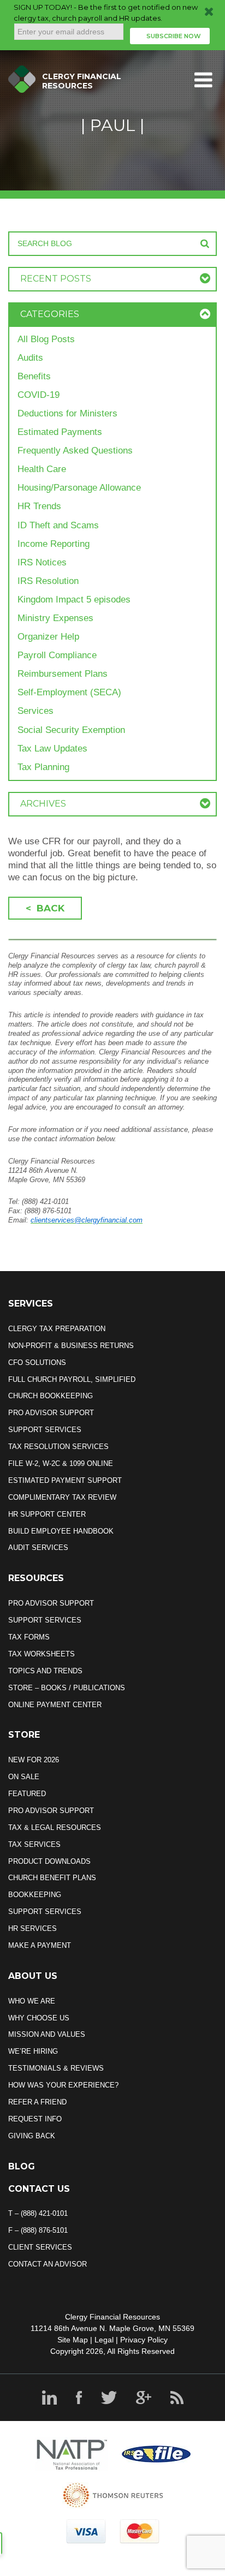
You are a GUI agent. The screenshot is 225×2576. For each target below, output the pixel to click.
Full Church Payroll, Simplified (72, 1379)
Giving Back (32, 2136)
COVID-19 (39, 395)
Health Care (42, 469)
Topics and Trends (45, 1671)
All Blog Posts (46, 339)
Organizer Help (48, 637)
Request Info (35, 2119)
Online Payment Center (55, 1705)
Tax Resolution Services (58, 1447)
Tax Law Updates (52, 749)
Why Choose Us (39, 2018)
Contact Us (39, 2189)
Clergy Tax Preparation (57, 1329)
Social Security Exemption (71, 730)
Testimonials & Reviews (56, 2068)
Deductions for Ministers (67, 413)
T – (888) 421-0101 (38, 2213)
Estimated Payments (60, 432)
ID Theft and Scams (58, 525)
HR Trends (39, 506)
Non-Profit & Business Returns (71, 1346)
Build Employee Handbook (61, 1531)
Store (24, 1735)
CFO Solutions (37, 1362)
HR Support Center (47, 1514)
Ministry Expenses (55, 618)
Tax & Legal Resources (55, 1827)
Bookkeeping (35, 1895)
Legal (104, 2340)
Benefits (34, 376)
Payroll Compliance (57, 655)
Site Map (73, 2340)
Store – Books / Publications (67, 1688)
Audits (30, 358)
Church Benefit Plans (52, 1878)
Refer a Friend (37, 2102)
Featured (27, 1794)
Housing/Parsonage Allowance (79, 488)
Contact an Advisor (48, 2264)
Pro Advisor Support (51, 1413)
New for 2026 (34, 1760)
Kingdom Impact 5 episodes (74, 600)
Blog (22, 2166)
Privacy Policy (144, 2340)
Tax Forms (29, 1637)
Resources (36, 1578)
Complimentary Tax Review (62, 1497)
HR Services (32, 1928)
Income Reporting (54, 544)
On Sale (24, 1777)
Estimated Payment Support (65, 1480)
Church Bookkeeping (51, 1396)
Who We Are (32, 2001)
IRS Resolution (48, 581)
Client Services (40, 2247)
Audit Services (38, 1548)
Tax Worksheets (42, 1654)
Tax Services (34, 1844)
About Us (33, 1976)
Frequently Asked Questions (75, 451)
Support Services (45, 1430)
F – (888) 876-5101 (38, 2230)
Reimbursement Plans (63, 674)
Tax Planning (43, 767)
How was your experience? (63, 2085)
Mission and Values (47, 2034)
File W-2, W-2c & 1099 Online (61, 1463)
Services (35, 711)
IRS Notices (42, 562)
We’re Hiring (33, 2051)
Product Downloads (49, 1861)
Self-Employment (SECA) (69, 692)
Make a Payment (40, 1945)
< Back (45, 908)
